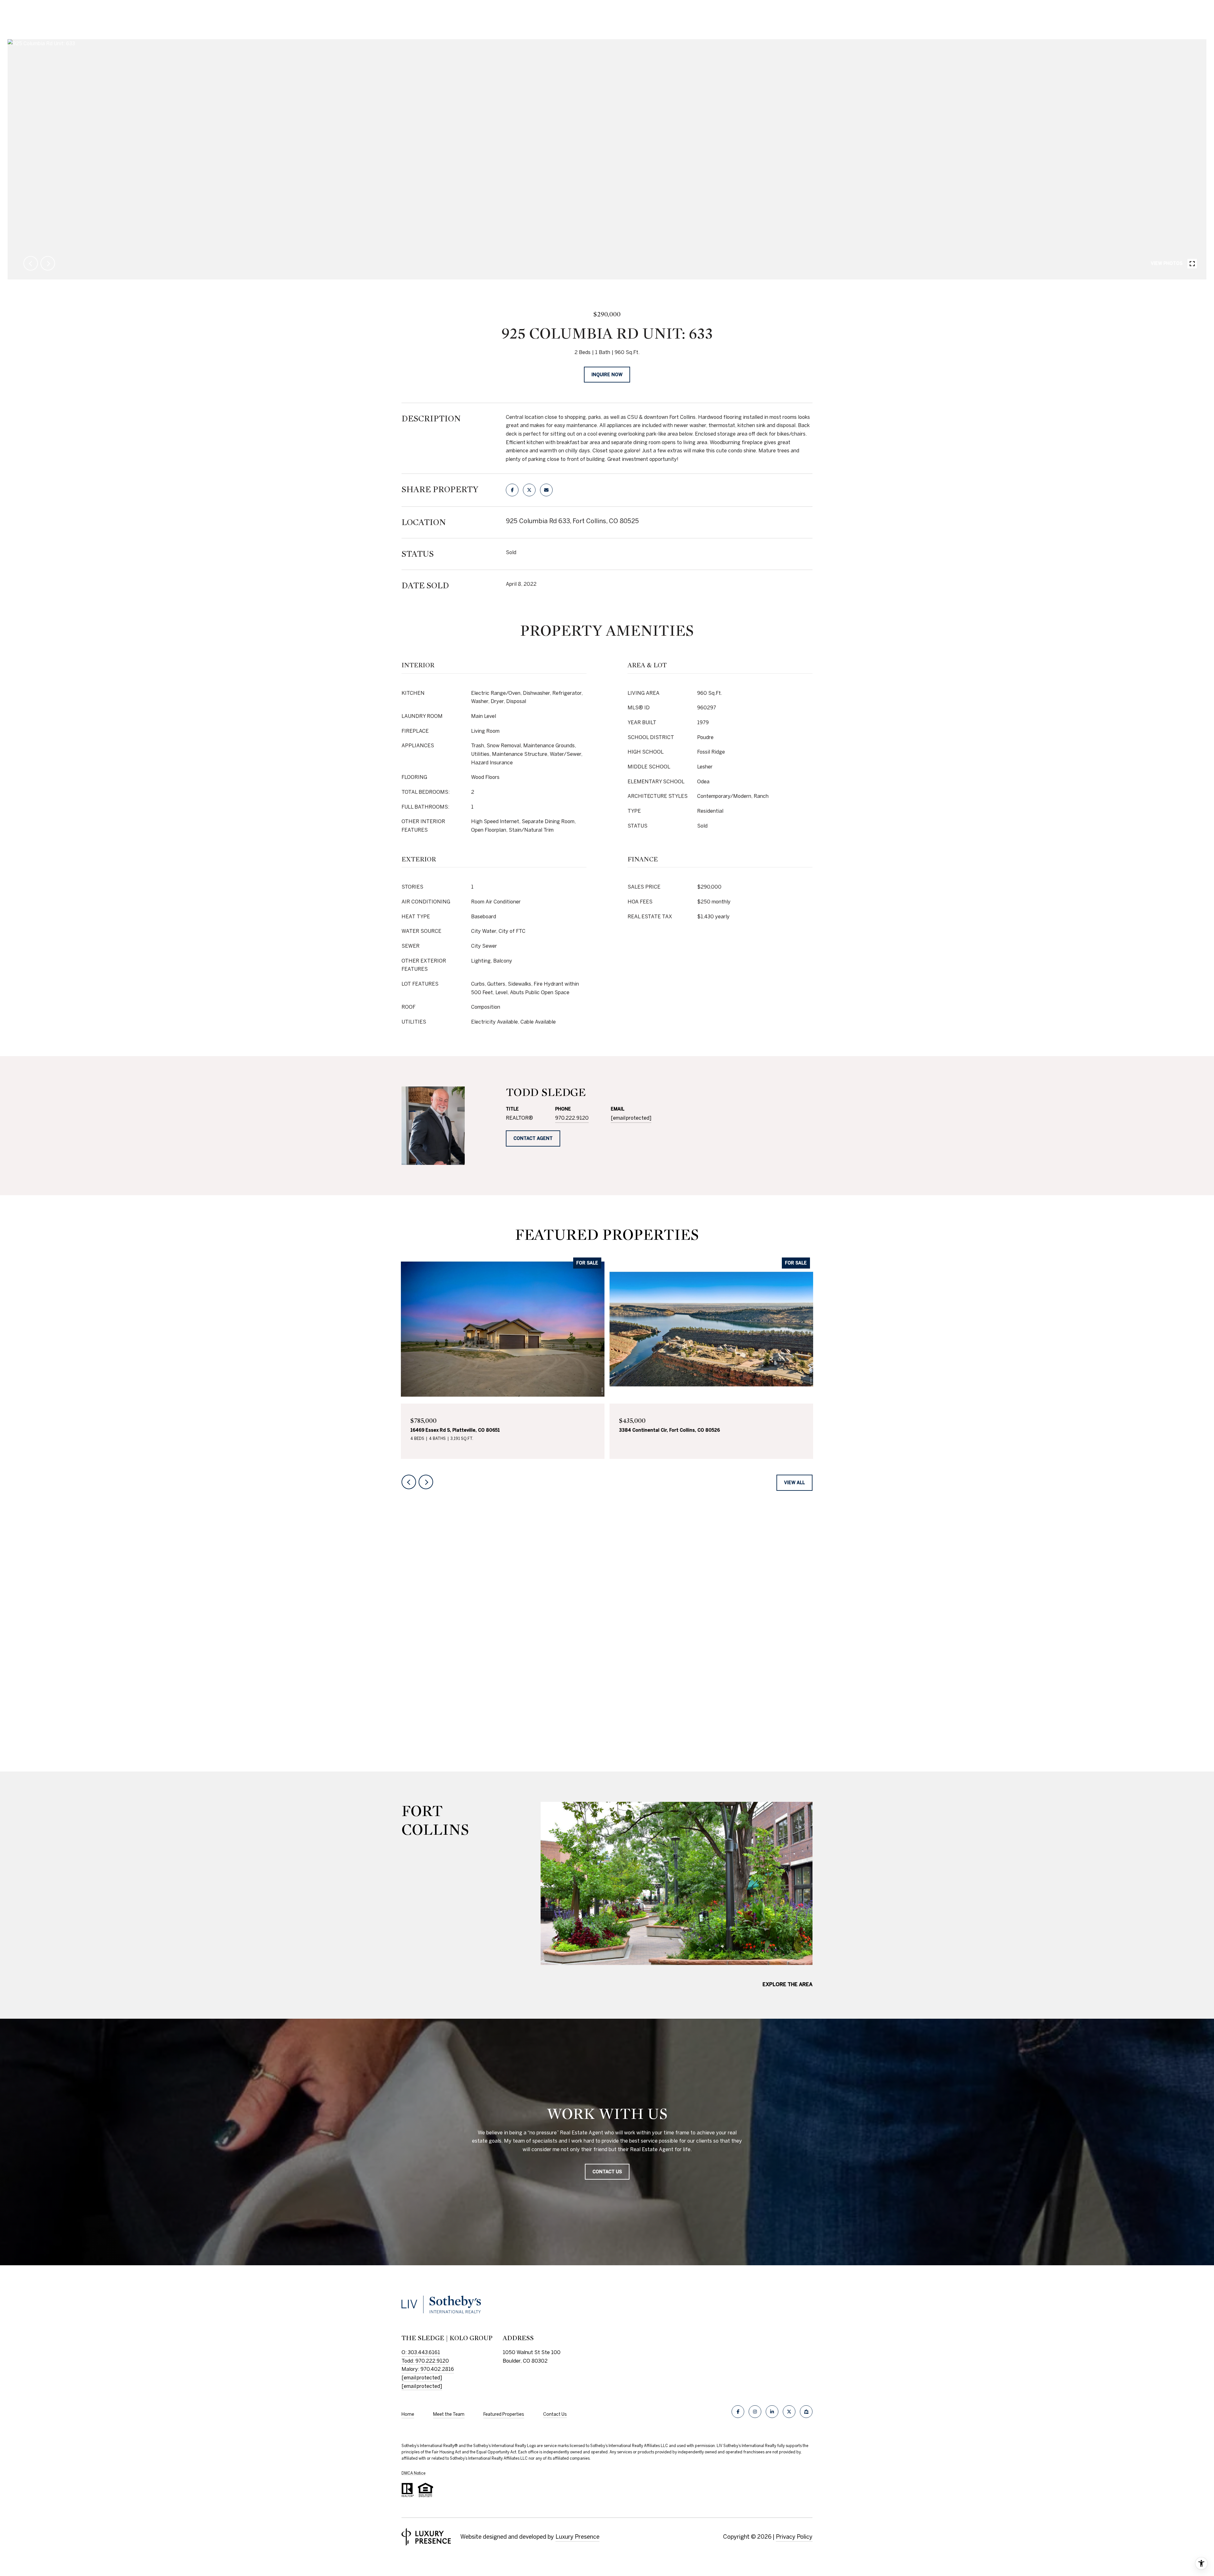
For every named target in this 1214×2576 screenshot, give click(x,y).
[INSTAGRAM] (755, 2412)
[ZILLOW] (806, 2412)
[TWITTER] (789, 2412)
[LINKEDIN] (772, 2412)
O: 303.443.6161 (421, 2352)
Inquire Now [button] (607, 375)
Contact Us (555, 2414)
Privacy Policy (794, 2537)
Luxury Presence (577, 2537)
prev (31, 263)
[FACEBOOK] (738, 2412)
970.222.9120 (572, 1118)
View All (794, 1483)
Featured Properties (504, 2414)
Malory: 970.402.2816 (428, 2369)
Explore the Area (788, 1984)
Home (408, 2414)
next (48, 263)
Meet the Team (449, 2414)
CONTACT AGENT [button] (533, 1138)
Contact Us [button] (607, 2172)
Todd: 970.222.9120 (425, 2361)
